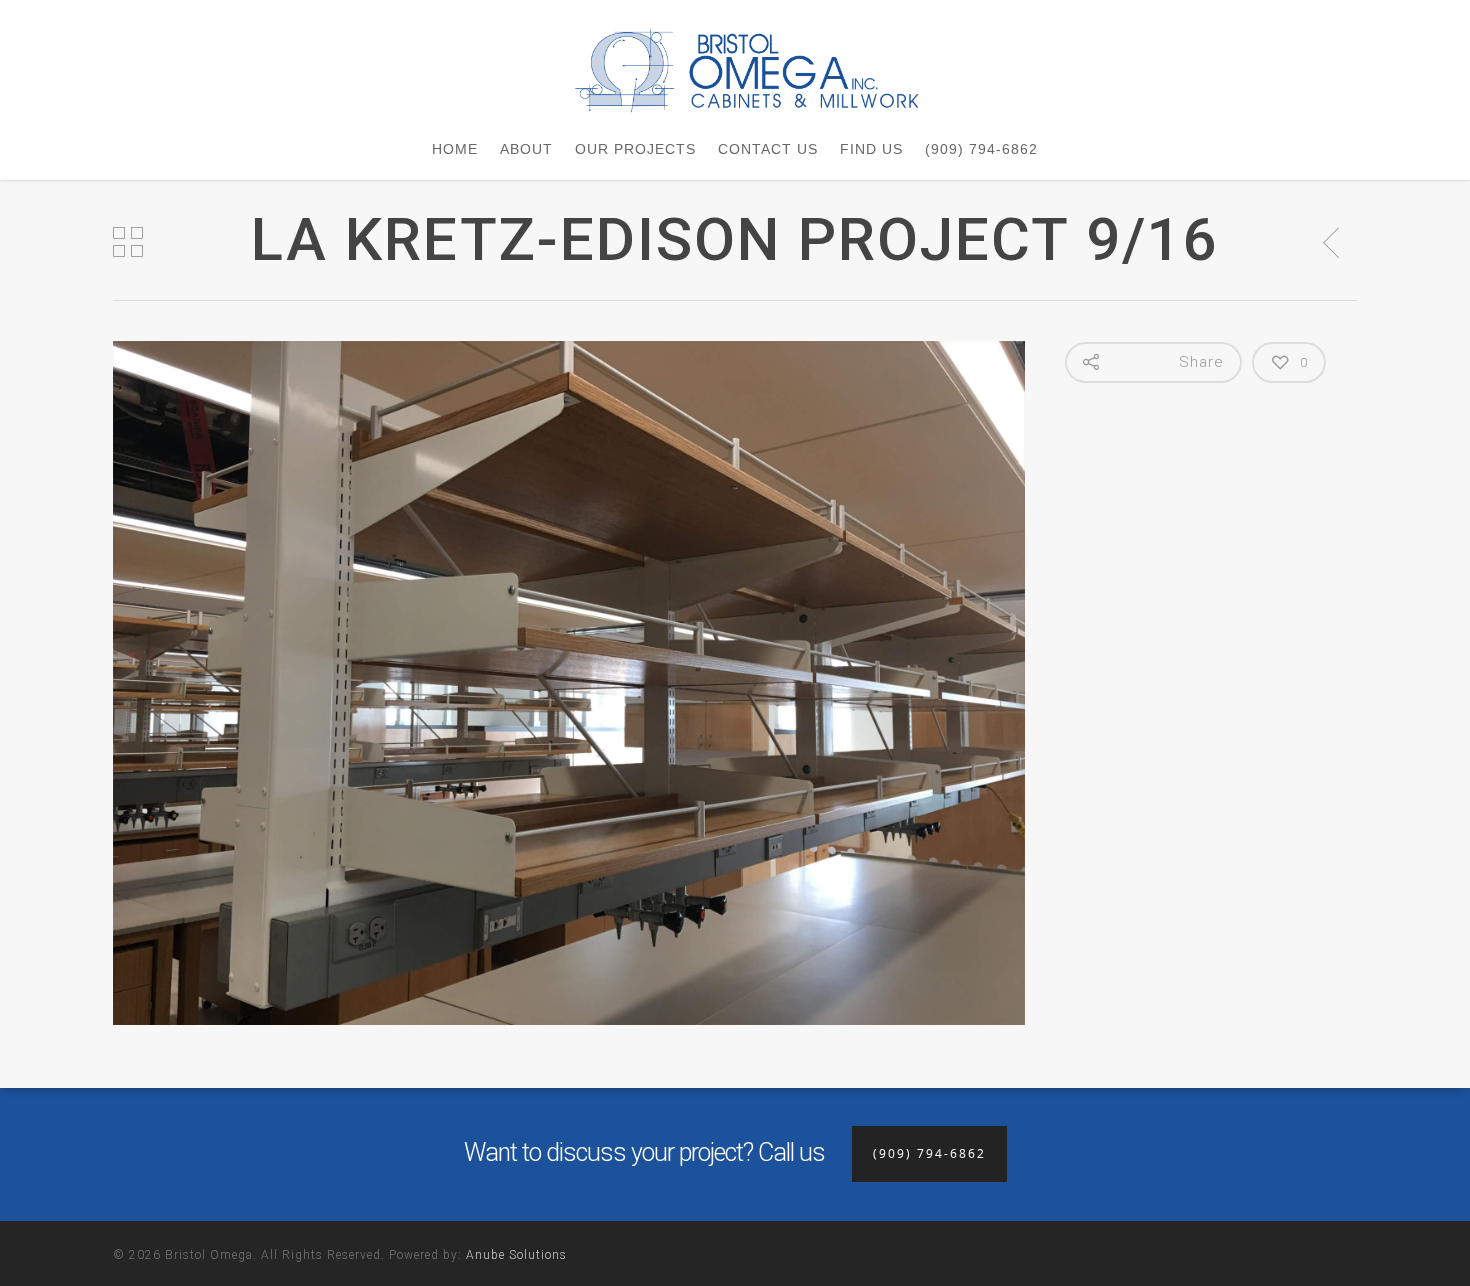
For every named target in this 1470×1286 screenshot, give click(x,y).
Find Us (871, 149)
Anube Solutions (516, 1255)
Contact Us (768, 149)
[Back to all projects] (129, 243)
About (526, 149)
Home (455, 149)
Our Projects (635, 149)
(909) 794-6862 (981, 149)
